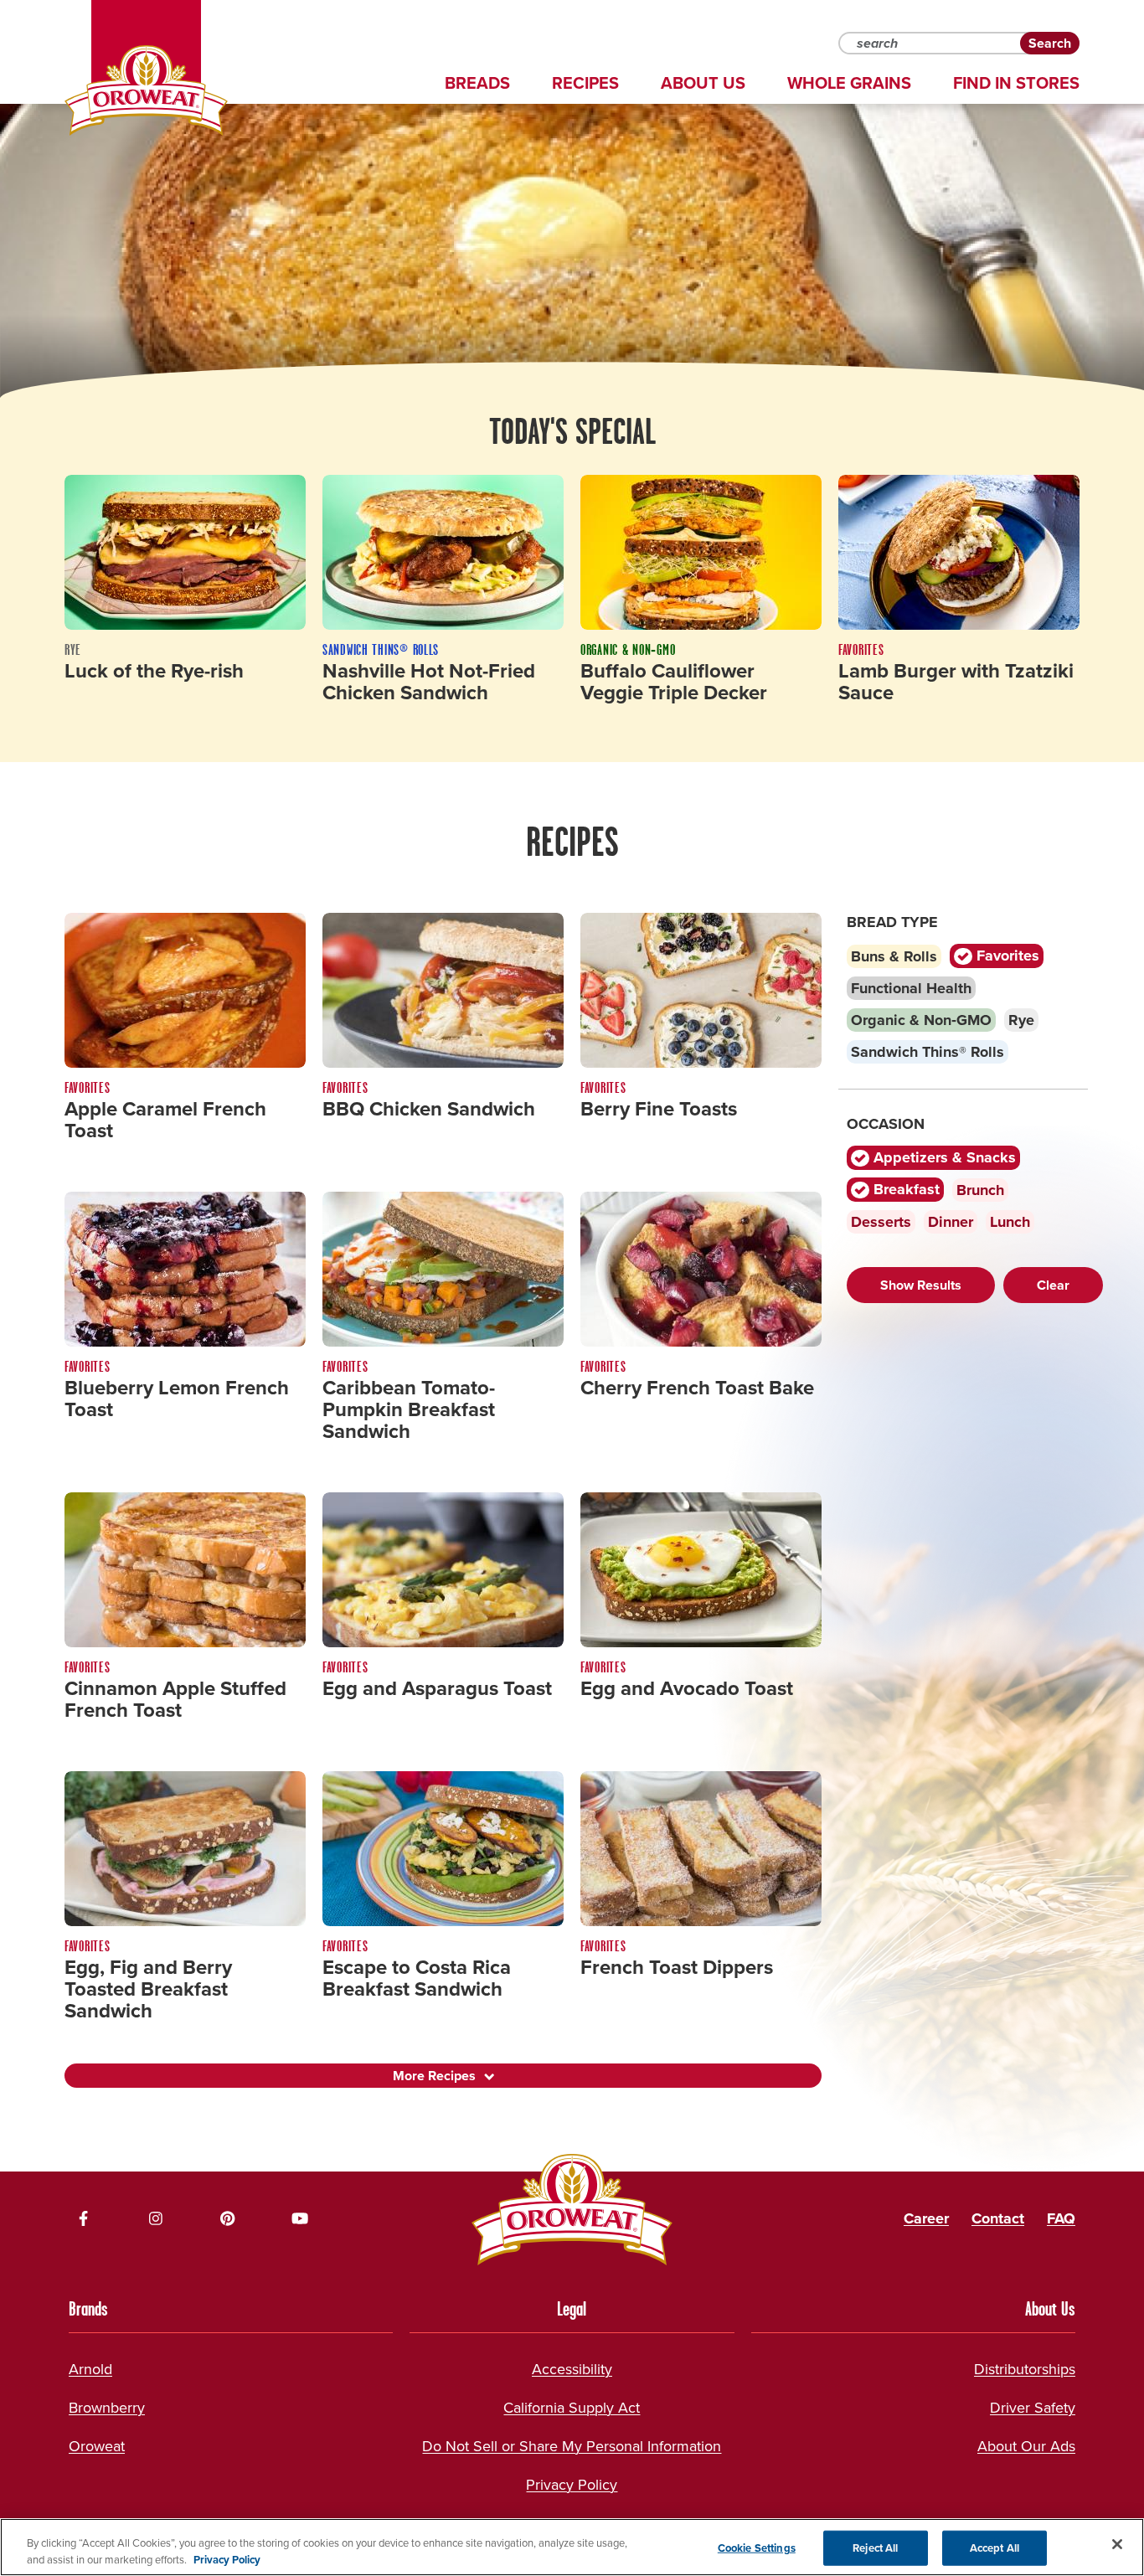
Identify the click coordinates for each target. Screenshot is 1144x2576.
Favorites (1006, 956)
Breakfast (904, 1190)
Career (926, 2218)
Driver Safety (1033, 2408)
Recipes (585, 83)
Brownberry (107, 2408)
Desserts (881, 1222)
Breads (477, 83)
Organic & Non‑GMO (921, 1020)
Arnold (90, 2369)
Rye (1021, 1020)
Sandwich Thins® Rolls (928, 1052)
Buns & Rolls (894, 956)
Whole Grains (849, 83)
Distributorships (1025, 2369)
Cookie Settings (757, 2548)
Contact (998, 2218)
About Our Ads (1026, 2446)
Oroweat (97, 2446)
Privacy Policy (572, 2485)
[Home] (146, 90)
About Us (703, 83)
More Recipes (434, 2076)
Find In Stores (1016, 83)
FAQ (1061, 2218)
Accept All (995, 2548)
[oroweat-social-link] (84, 2218)
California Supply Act (572, 2408)
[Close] (1117, 2544)
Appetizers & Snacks (943, 1158)
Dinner (951, 1222)
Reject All (875, 2548)
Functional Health (911, 988)
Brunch (980, 1190)
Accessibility (572, 2369)
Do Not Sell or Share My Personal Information (572, 2446)
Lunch (1010, 1222)
